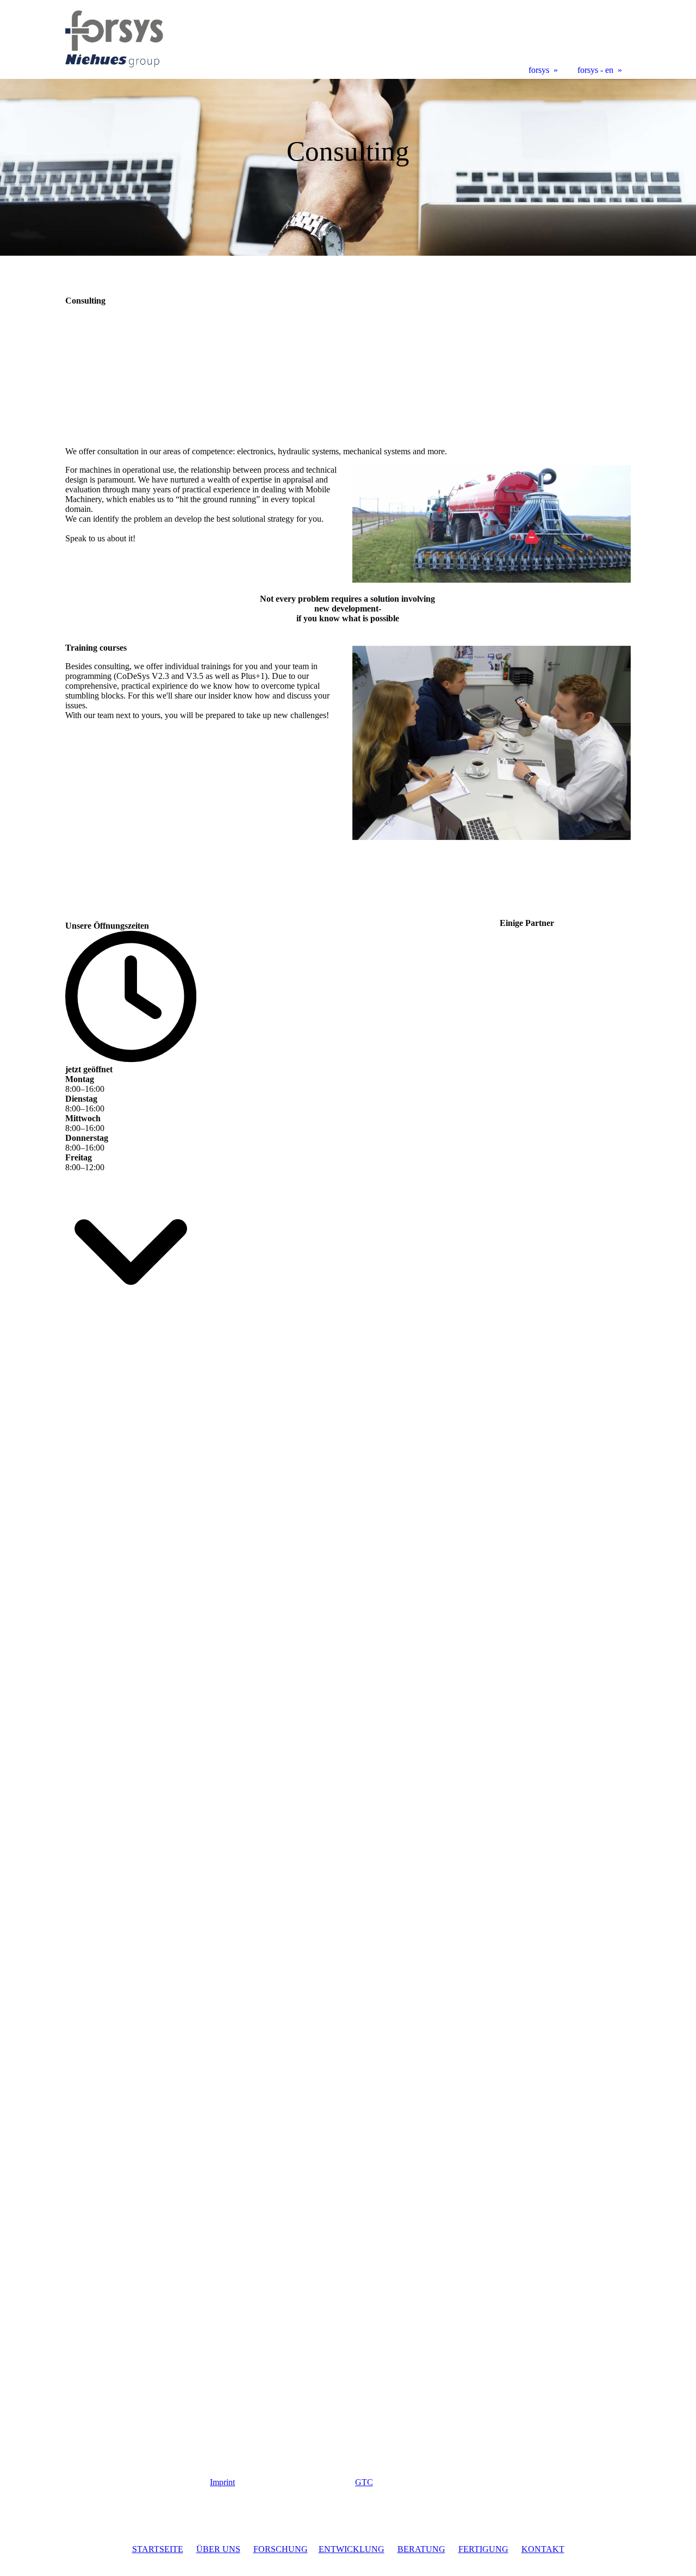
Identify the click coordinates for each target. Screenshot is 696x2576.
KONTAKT (543, 2549)
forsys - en (595, 70)
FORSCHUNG (281, 2549)
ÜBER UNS (218, 2549)
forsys (539, 70)
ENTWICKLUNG (352, 2549)
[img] (348, 167)
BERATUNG (421, 2549)
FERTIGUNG (483, 2549)
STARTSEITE (158, 2549)
